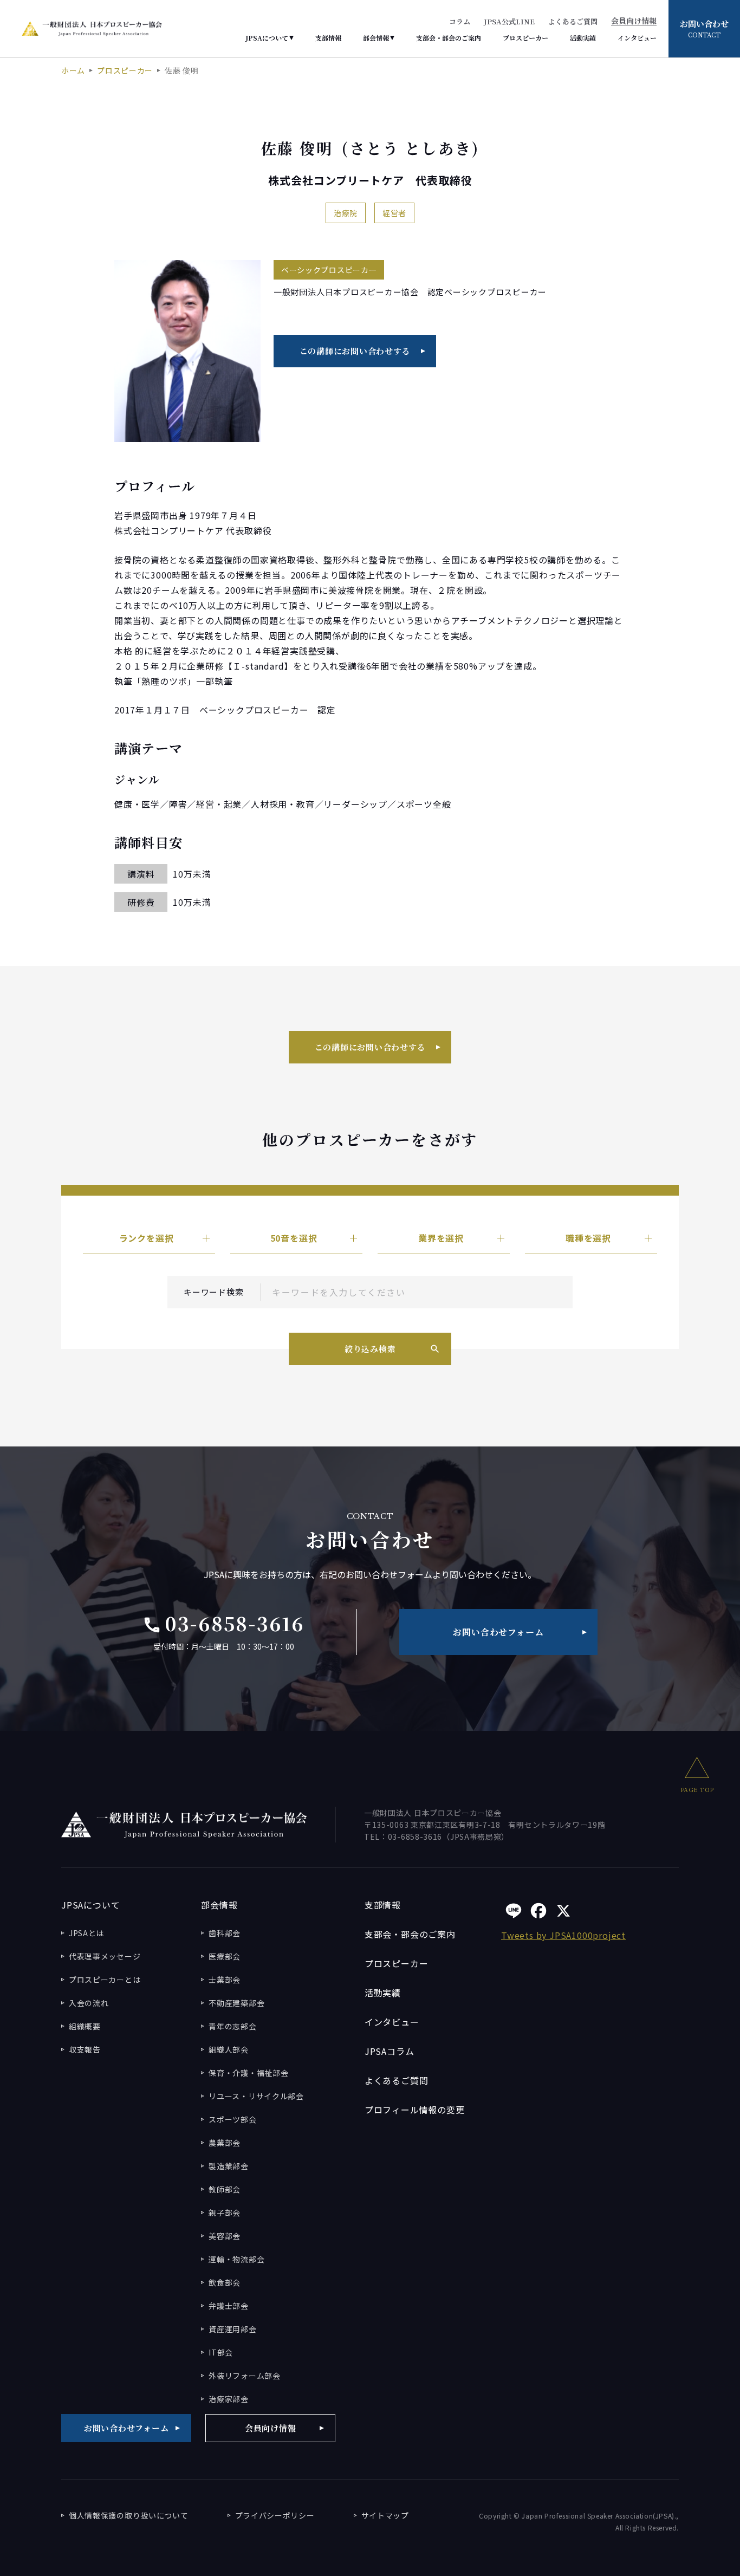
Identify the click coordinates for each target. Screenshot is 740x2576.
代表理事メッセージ (105, 1956)
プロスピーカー (525, 38)
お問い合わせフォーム (498, 1632)
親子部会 (225, 2212)
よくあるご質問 (573, 21)
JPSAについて (267, 38)
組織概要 (85, 2026)
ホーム (73, 70)
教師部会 (225, 2189)
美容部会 (225, 2236)
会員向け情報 (634, 21)
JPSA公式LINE (509, 21)
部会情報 (376, 38)
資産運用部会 (232, 2329)
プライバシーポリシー (275, 2515)
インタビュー (637, 38)
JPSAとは (86, 1933)
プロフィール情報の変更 (415, 2110)
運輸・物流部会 (236, 2259)
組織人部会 (229, 2049)
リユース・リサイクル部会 (256, 2096)
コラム (460, 21)
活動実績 (583, 38)
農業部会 (225, 2143)
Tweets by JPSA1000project (563, 1935)
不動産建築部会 (236, 2003)
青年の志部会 (232, 2026)
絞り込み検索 (370, 1349)
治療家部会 (229, 2399)
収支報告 (85, 2049)
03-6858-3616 (223, 1623)
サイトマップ (385, 2515)
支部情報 (328, 38)
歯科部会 (225, 1933)
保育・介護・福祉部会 (248, 2073)
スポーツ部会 (232, 2119)
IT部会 (221, 2352)
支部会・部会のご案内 (449, 38)
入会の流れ (89, 2003)
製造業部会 (229, 2166)
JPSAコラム (390, 2051)
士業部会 (225, 1980)
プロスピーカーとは (105, 1980)
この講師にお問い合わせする (355, 351)
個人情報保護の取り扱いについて (129, 2515)
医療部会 (225, 1956)
